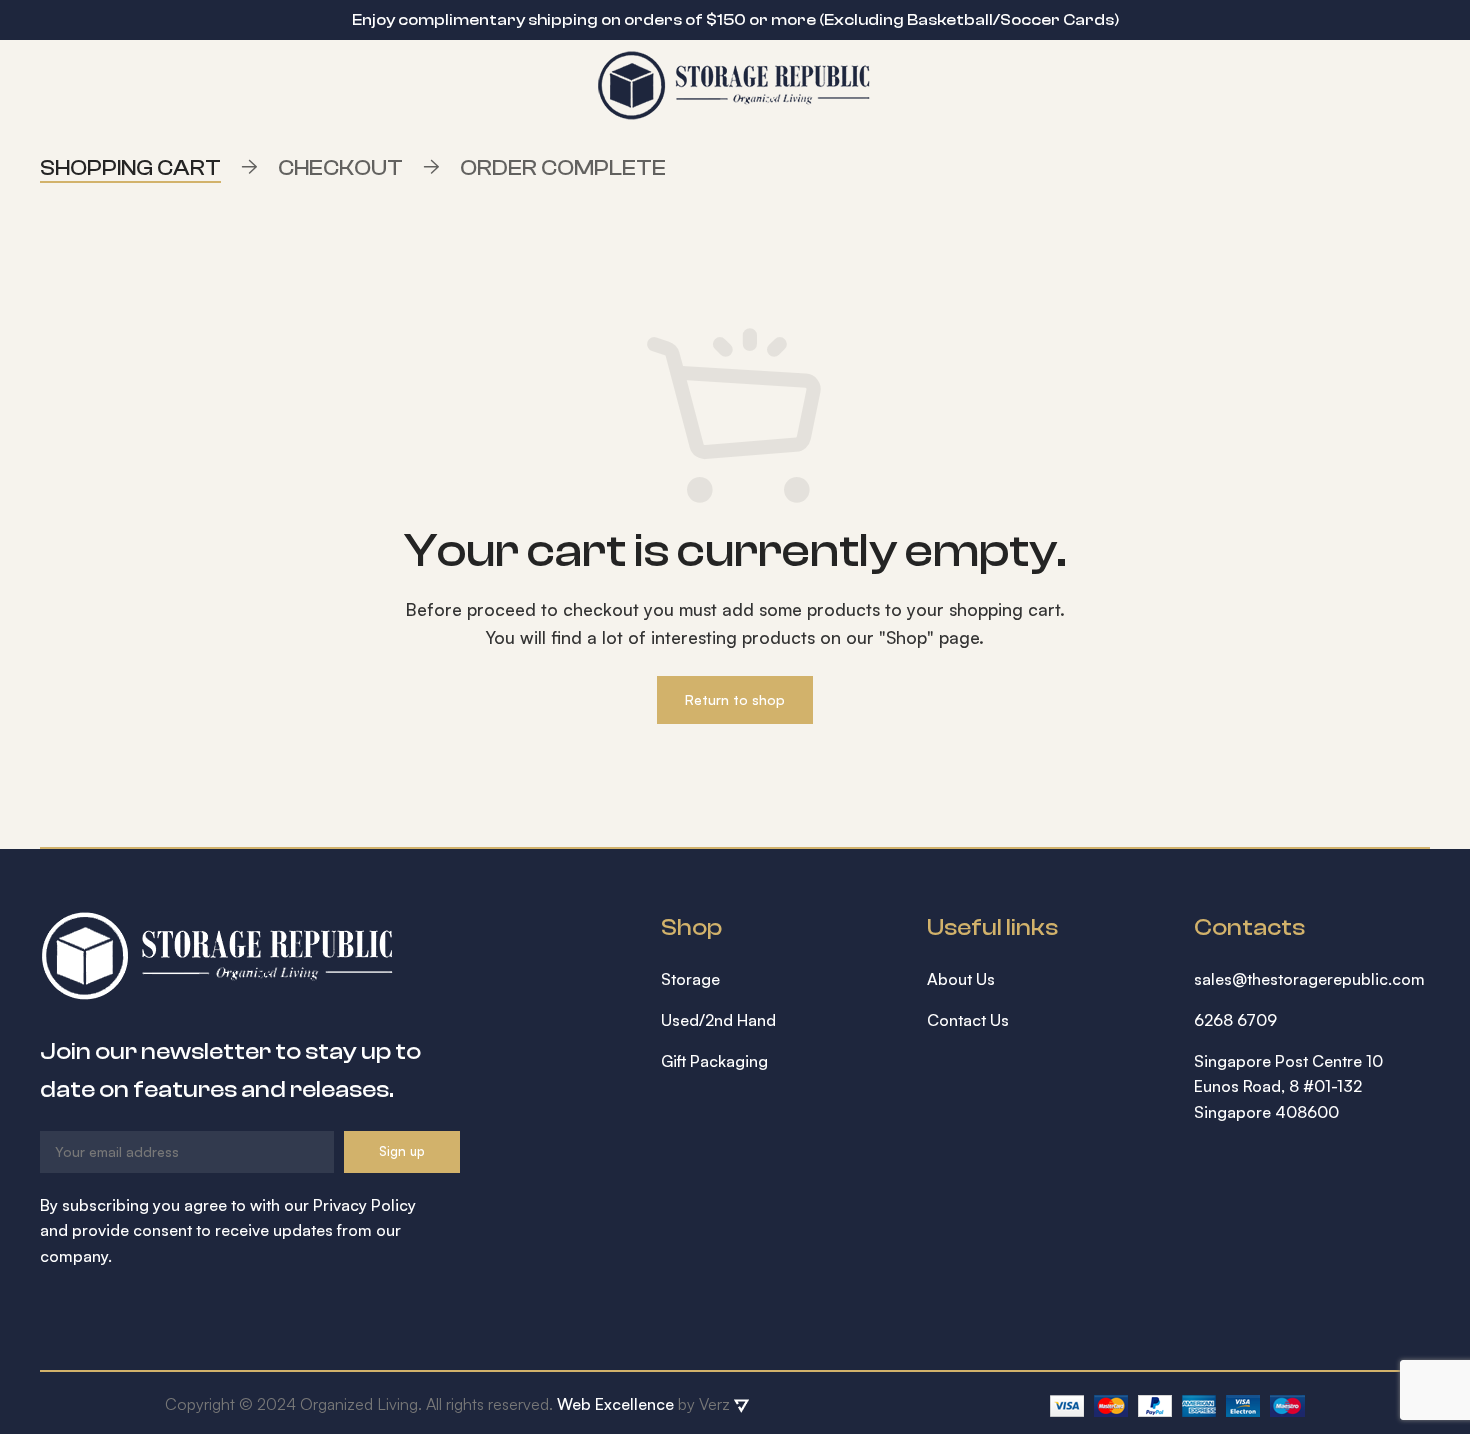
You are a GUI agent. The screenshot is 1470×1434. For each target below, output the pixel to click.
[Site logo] (735, 83)
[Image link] (218, 954)
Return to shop (735, 699)
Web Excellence (615, 1404)
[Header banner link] (705, 20)
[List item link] (779, 980)
